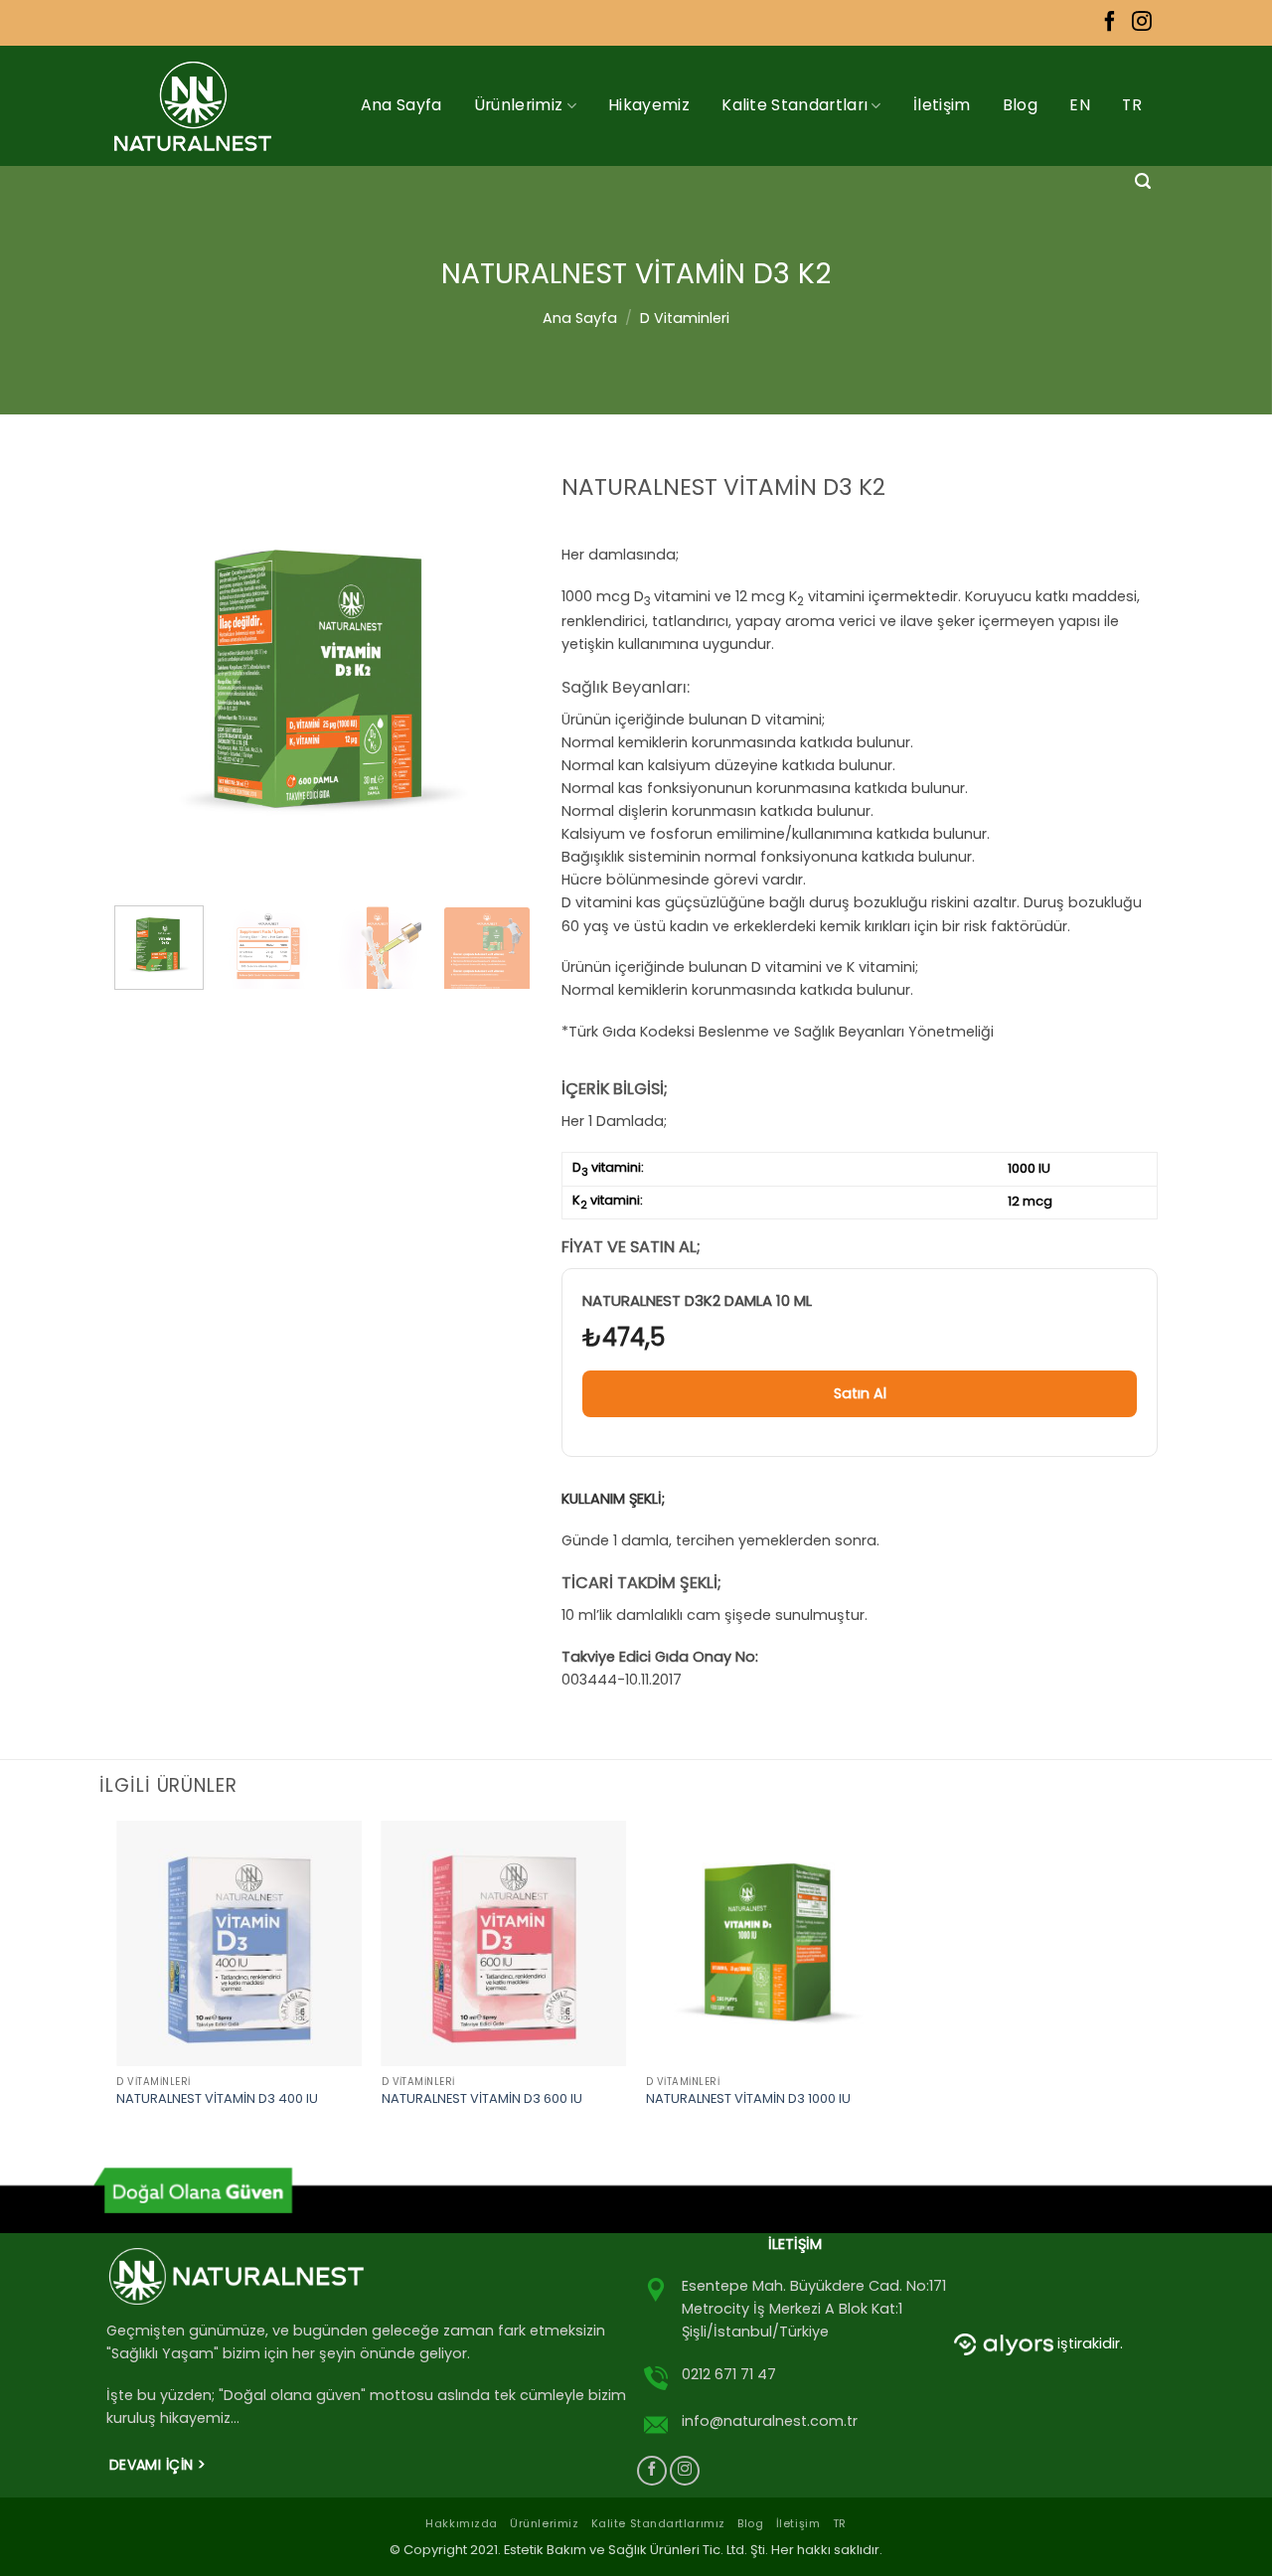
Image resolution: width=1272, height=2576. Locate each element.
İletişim (942, 105)
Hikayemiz (649, 105)
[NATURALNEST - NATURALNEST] (201, 106)
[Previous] (148, 682)
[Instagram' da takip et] (1142, 23)
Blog (1020, 105)
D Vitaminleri (685, 318)
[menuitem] (1080, 105)
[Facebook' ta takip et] (1110, 23)
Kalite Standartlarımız (658, 2523)
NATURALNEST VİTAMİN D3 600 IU (482, 2099)
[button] (1142, 181)
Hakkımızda (462, 2523)
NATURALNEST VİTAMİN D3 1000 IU (748, 2099)
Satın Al (860, 1393)
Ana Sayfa (401, 105)
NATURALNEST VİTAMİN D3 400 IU (217, 2099)
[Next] (498, 682)
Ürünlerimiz (519, 105)
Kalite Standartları (795, 105)
